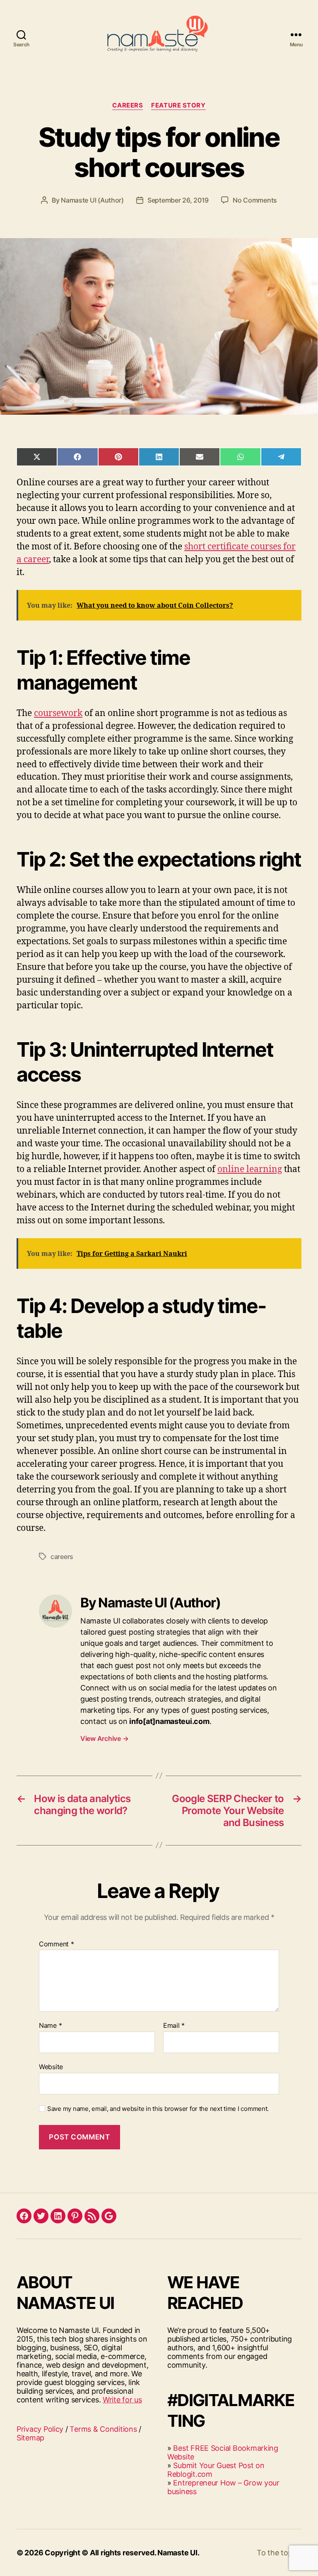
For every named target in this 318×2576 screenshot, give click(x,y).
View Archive (104, 1738)
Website (51, 2066)
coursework (58, 713)
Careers (128, 105)
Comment (57, 1944)
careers (62, 1557)
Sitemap (30, 2438)
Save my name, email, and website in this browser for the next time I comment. (158, 2109)
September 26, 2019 (178, 200)
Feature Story (178, 105)
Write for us (122, 2400)
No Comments (255, 200)
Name (50, 2026)
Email (174, 2026)
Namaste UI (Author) (92, 200)
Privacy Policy (40, 2429)
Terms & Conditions (103, 2429)
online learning (250, 1169)
